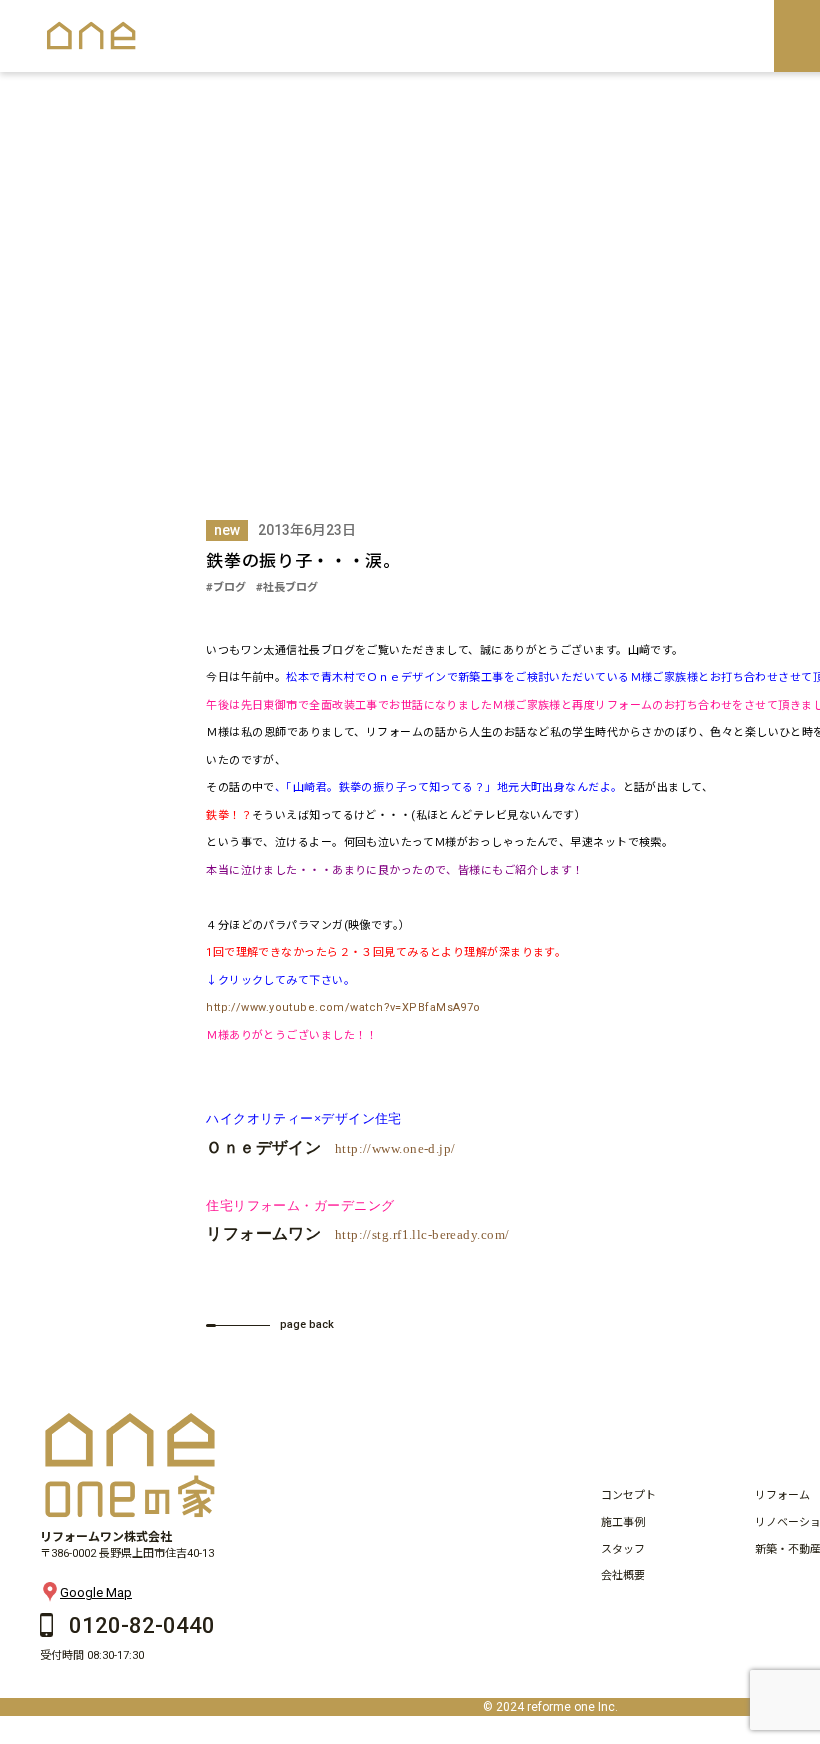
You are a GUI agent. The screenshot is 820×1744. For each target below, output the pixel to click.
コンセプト (628, 1495)
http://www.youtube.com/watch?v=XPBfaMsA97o (343, 1007)
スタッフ (623, 1549)
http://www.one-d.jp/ (395, 1148)
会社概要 (623, 1575)
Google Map (96, 1592)
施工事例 (623, 1522)
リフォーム (782, 1495)
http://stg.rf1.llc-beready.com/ (422, 1234)
